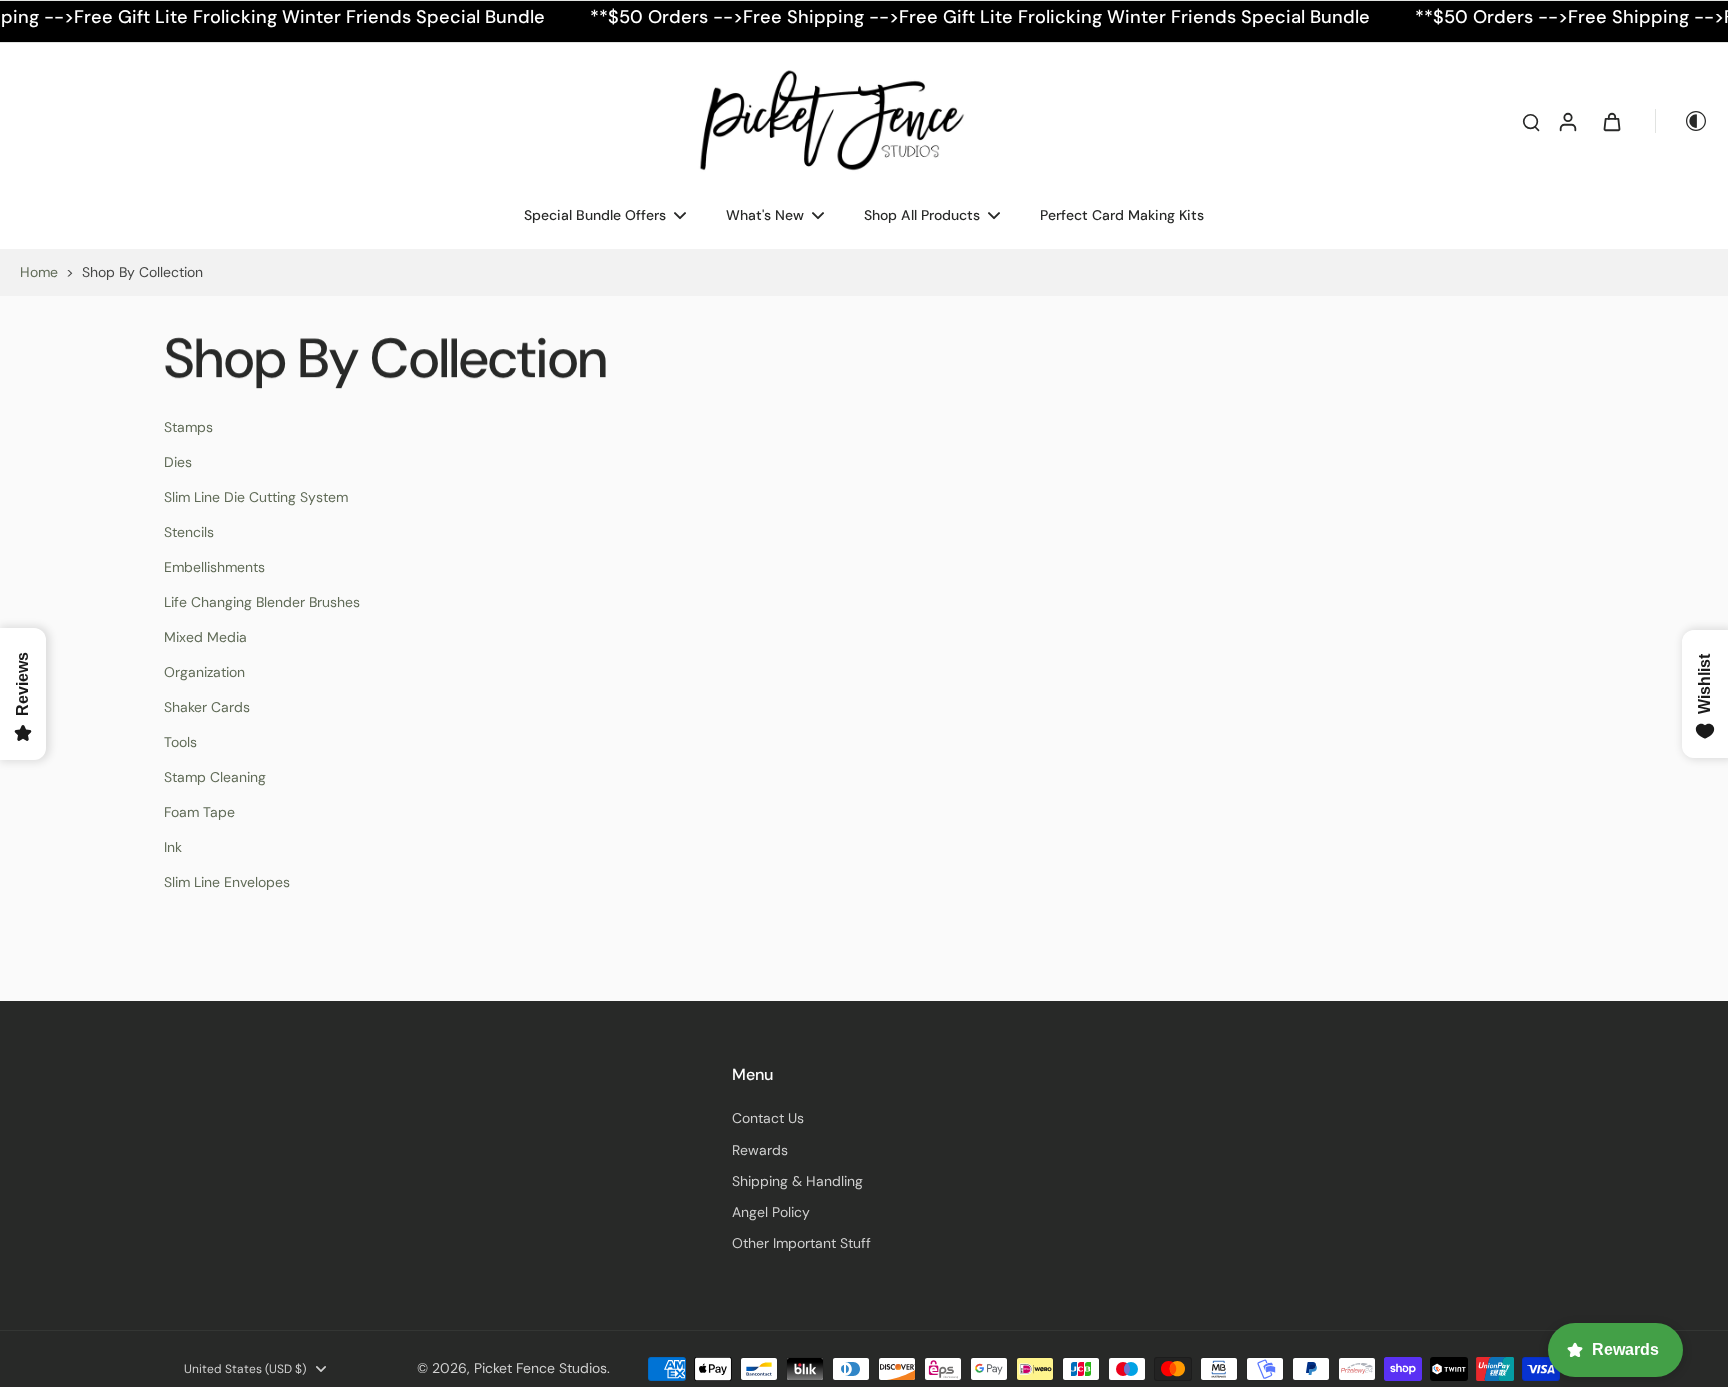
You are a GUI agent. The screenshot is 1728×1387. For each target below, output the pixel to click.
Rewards (760, 1150)
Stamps (188, 427)
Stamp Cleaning (215, 777)
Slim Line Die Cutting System (256, 497)
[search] (1531, 121)
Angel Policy (771, 1212)
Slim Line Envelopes (227, 882)
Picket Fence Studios (540, 1368)
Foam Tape (199, 812)
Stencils (189, 532)
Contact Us (768, 1118)
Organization (204, 672)
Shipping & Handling (797, 1181)
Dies (178, 462)
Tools (180, 742)
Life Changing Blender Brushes (262, 602)
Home (39, 272)
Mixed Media (205, 637)
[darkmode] (1682, 121)
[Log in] (1567, 121)
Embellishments (214, 567)
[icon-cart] (1611, 121)
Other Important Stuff (801, 1243)
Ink (173, 847)
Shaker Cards (207, 707)
